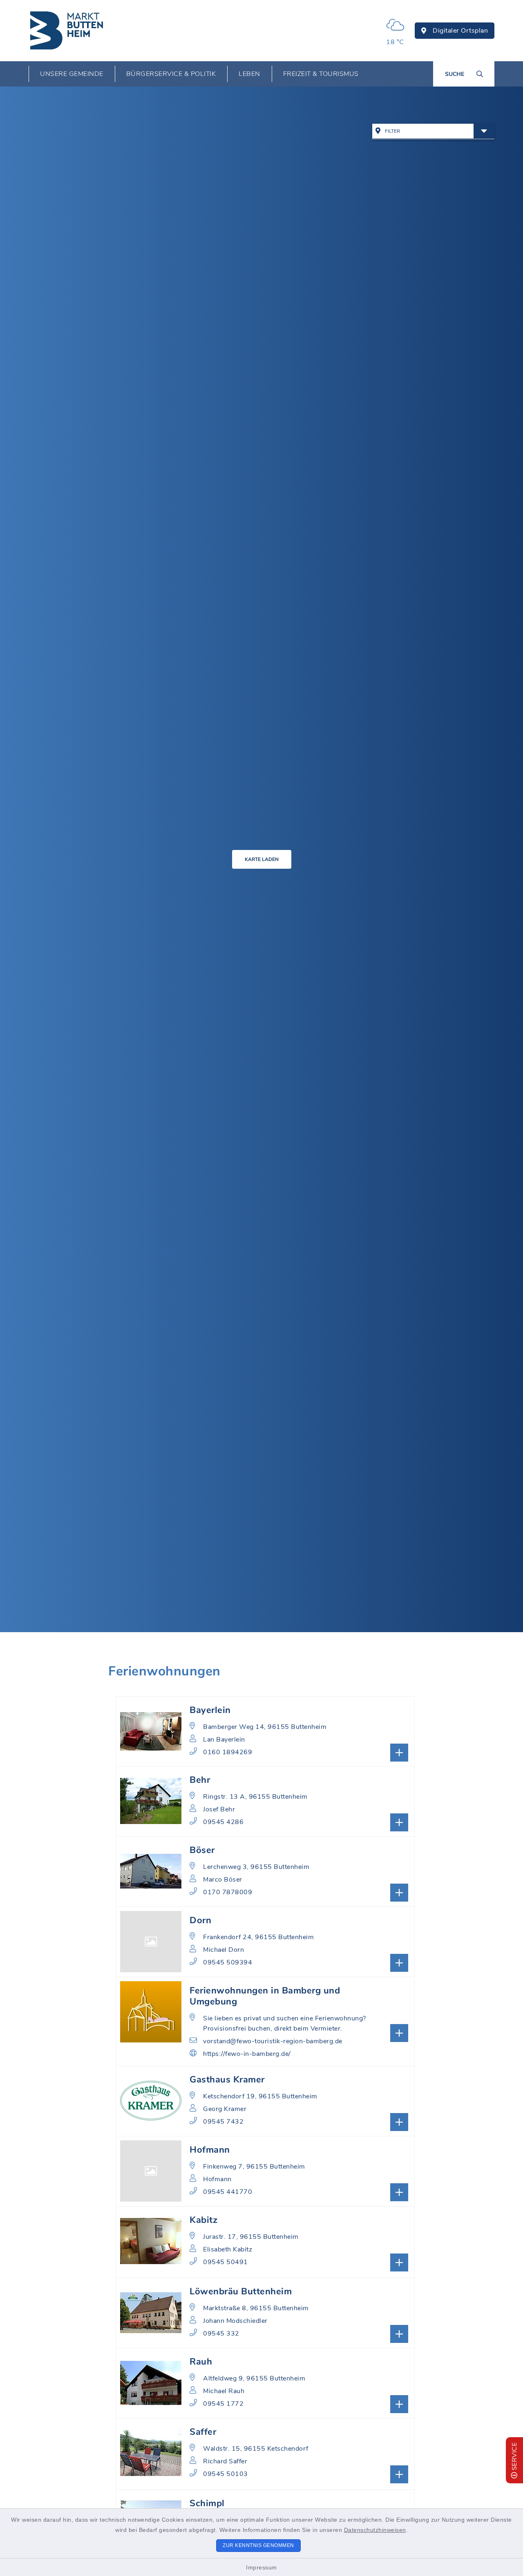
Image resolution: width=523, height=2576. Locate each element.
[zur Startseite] (67, 31)
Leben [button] (249, 74)
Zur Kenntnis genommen (258, 2545)
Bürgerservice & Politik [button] (171, 74)
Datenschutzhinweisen (375, 2530)
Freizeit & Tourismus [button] (321, 74)
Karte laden (262, 859)
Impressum (261, 2567)
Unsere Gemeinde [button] (72, 74)
